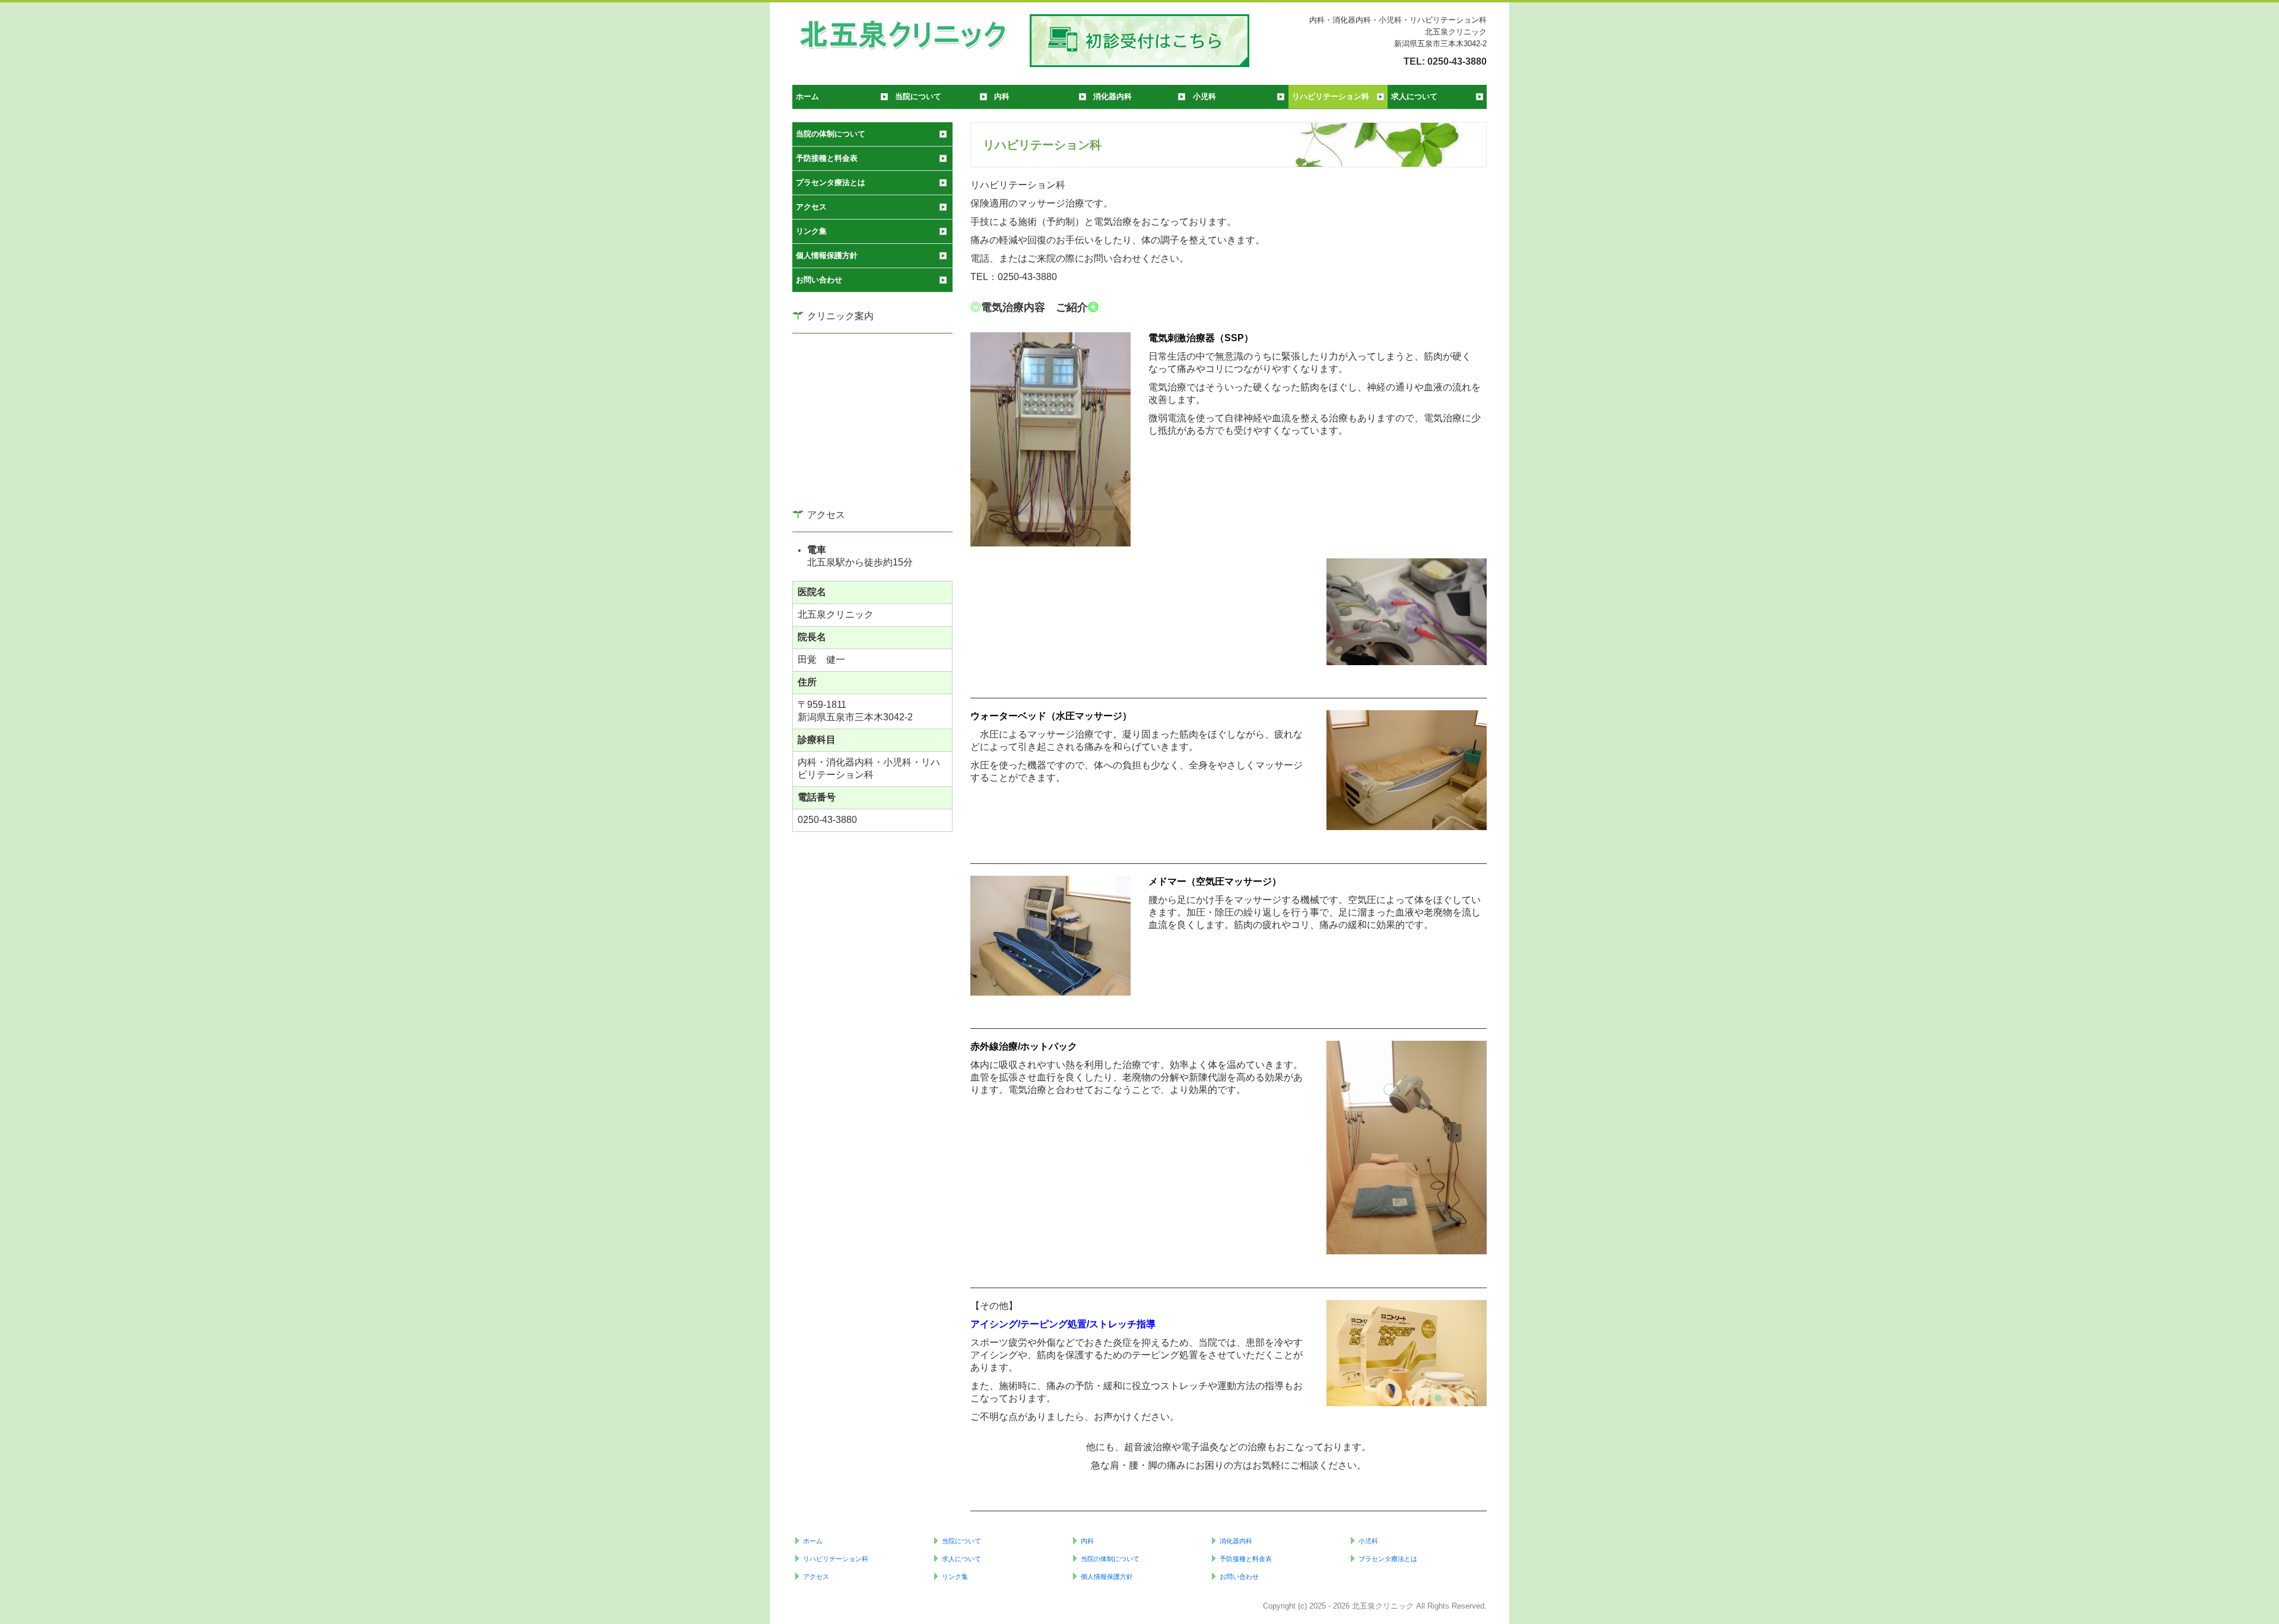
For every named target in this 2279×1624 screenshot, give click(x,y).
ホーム (807, 96)
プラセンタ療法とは (831, 182)
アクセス (811, 207)
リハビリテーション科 (1331, 96)
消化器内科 (1112, 96)
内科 (1002, 96)
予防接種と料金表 (827, 158)
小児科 (1204, 96)
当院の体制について (831, 134)
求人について (1414, 96)
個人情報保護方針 (827, 255)
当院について (918, 96)
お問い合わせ (819, 280)
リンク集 (811, 231)
